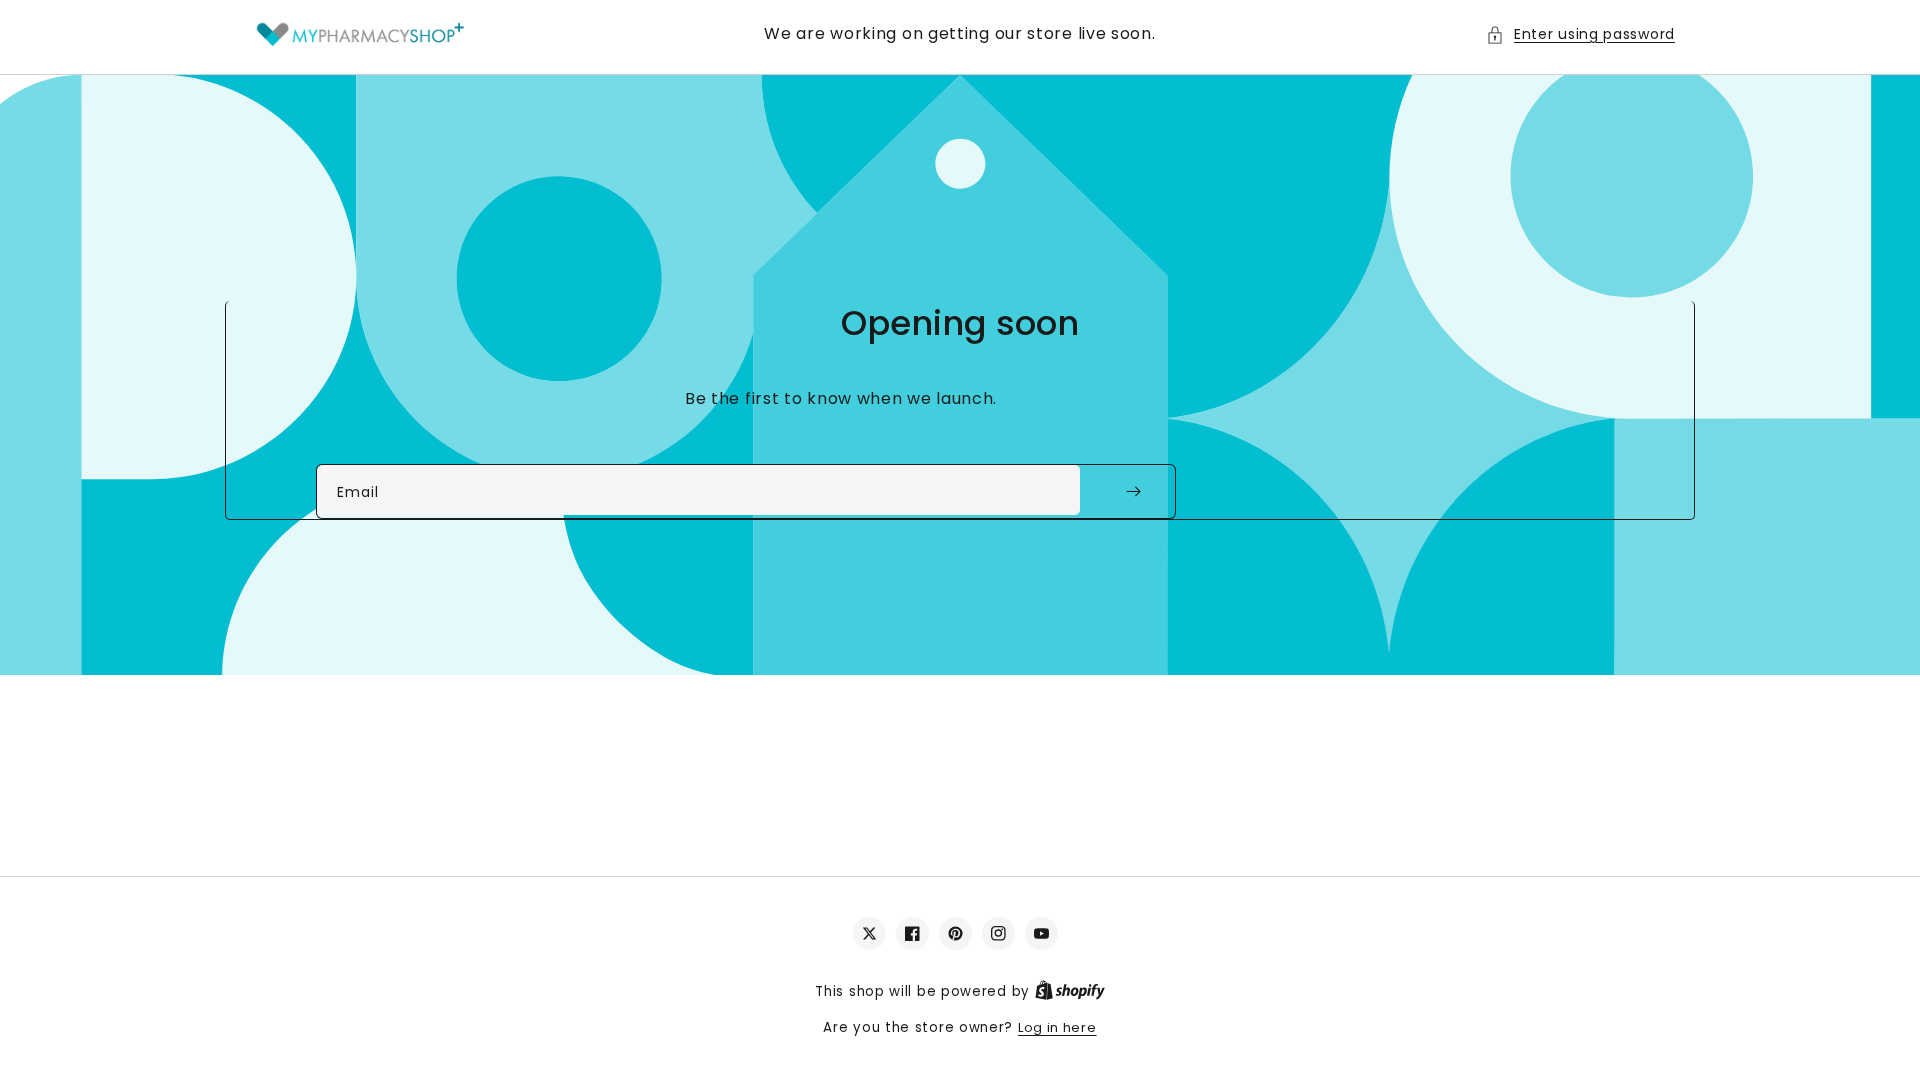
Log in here (1057, 1027)
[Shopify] (1070, 991)
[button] (1580, 34)
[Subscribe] (1133, 491)
